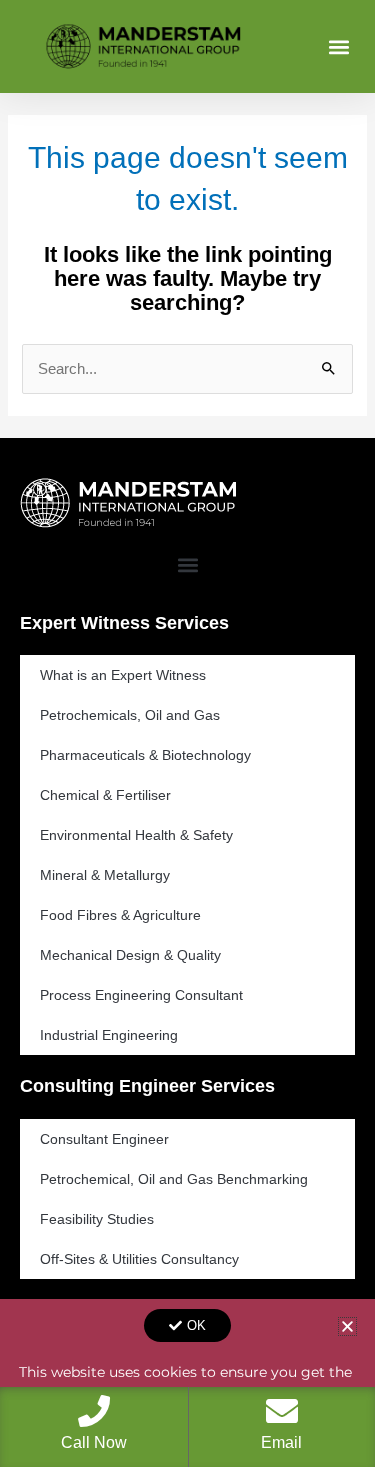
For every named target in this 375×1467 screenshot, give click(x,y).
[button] (338, 46)
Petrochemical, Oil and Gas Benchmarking (174, 1179)
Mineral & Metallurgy (105, 875)
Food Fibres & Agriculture (120, 915)
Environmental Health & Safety (136, 835)
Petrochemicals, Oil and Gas (130, 715)
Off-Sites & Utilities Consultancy (139, 1259)
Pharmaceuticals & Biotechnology (145, 755)
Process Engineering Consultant (141, 995)
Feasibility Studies (97, 1219)
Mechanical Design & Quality (130, 955)
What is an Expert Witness (123, 675)
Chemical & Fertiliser (105, 795)
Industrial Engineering (109, 1035)
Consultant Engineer (104, 1139)
